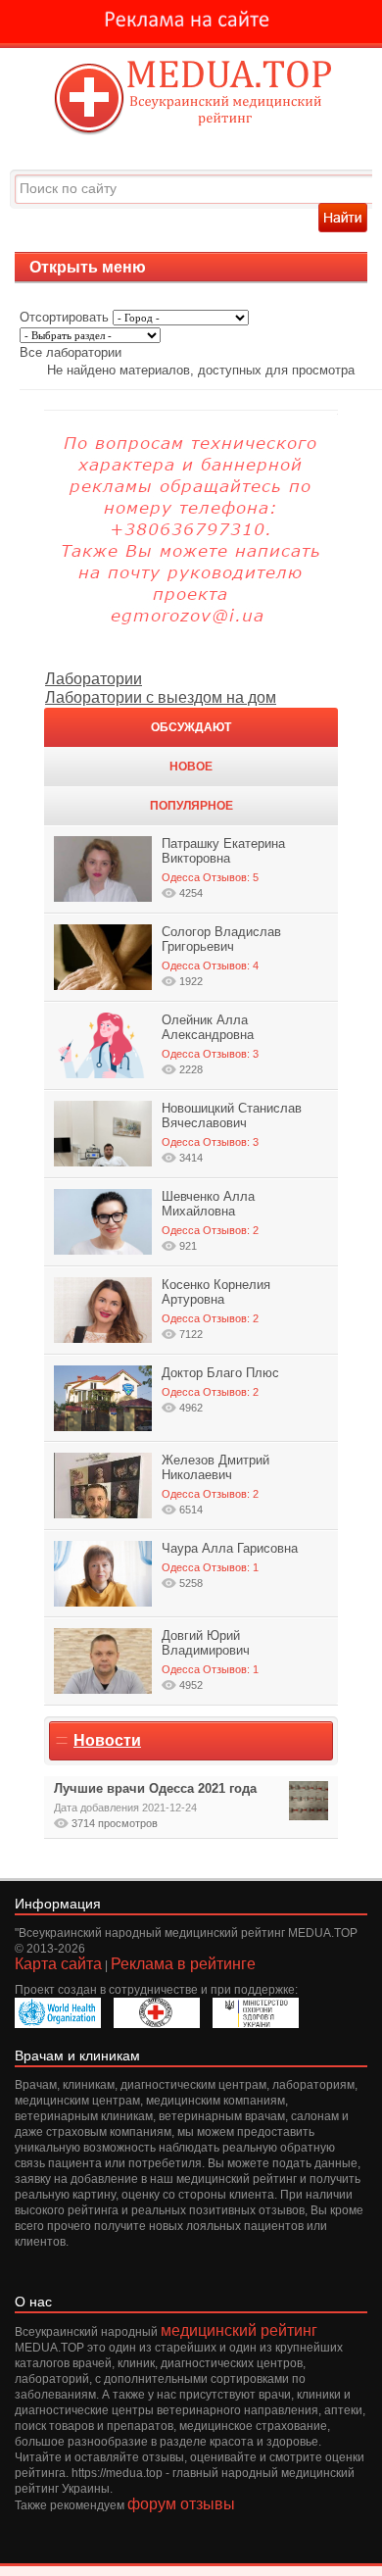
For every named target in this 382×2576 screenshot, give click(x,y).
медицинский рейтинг (239, 2330)
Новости (107, 1740)
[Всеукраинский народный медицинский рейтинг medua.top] (191, 99)
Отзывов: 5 (231, 877)
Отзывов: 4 (231, 966)
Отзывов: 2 (231, 1230)
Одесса (181, 877)
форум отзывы (181, 2504)
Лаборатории (94, 679)
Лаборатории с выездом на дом (161, 697)
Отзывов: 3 (231, 1054)
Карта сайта (58, 1964)
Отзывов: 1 (231, 1567)
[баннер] (191, 22)
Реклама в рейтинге (183, 1964)
